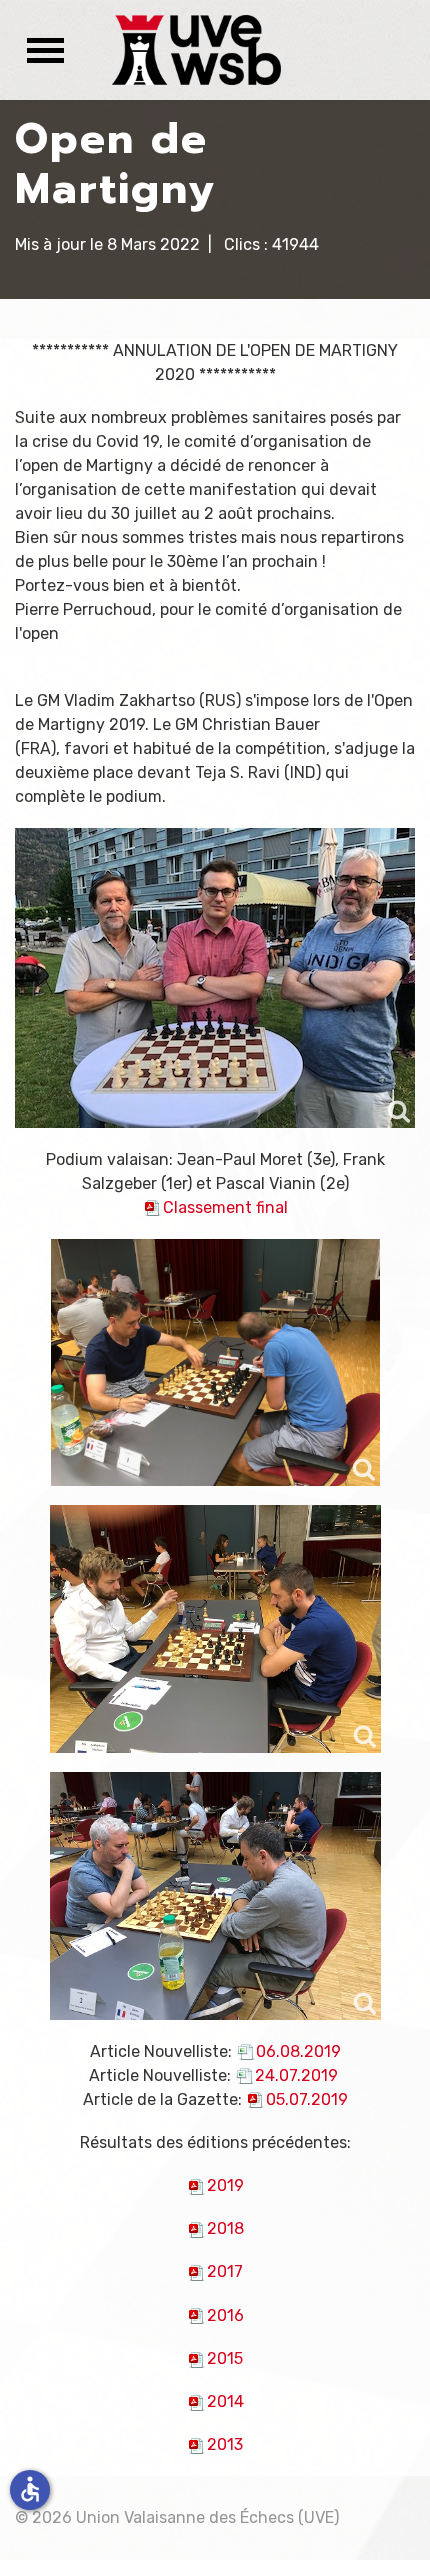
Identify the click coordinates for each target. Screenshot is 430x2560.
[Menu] (39, 50)
